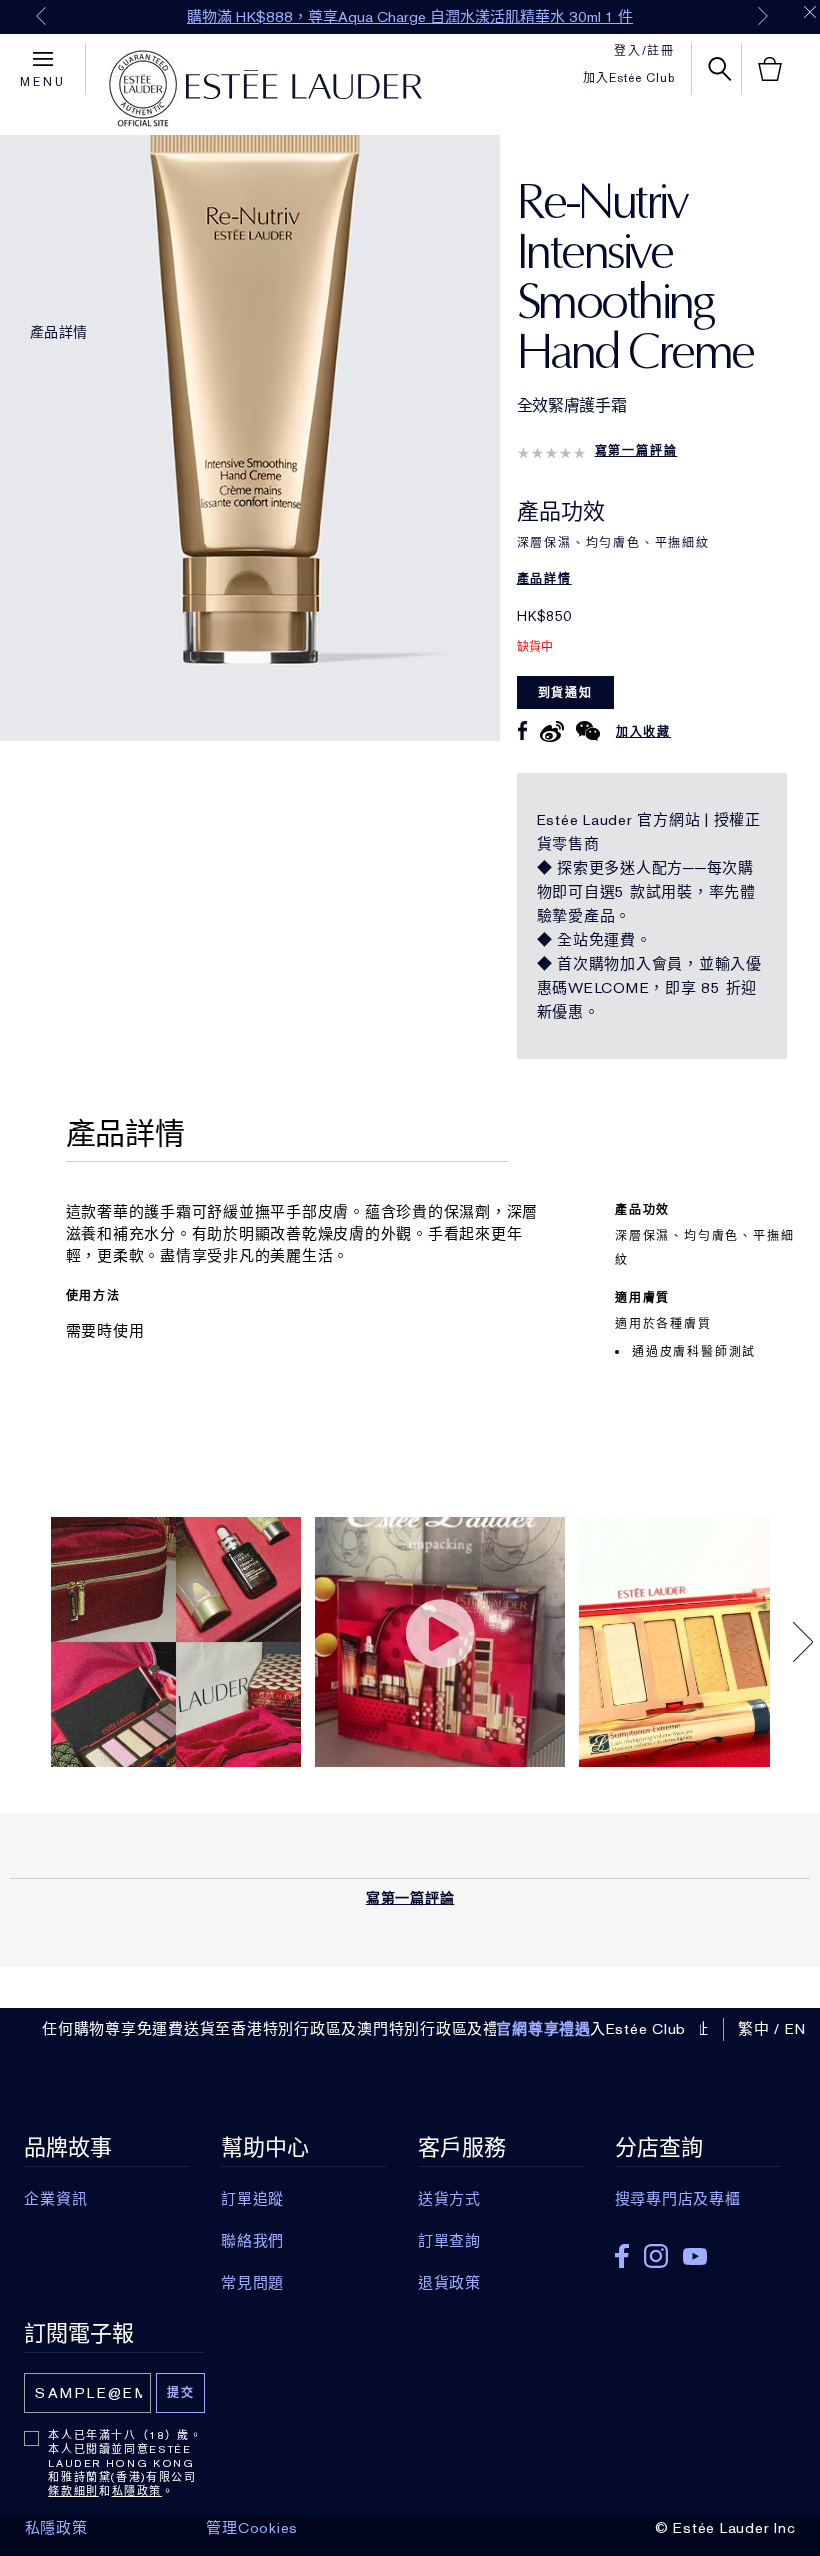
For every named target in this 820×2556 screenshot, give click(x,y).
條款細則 (73, 2491)
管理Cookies (252, 2528)
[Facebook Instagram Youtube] (697, 2249)
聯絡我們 (252, 2241)
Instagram (656, 2256)
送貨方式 (449, 2199)
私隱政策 (137, 2491)
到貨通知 (565, 693)
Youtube (695, 2256)
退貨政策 (449, 2283)
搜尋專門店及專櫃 (678, 2199)
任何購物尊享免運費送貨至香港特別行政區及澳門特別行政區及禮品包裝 (294, 2029)
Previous (41, 16)
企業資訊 (55, 2199)
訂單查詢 (449, 2241)
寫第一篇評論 (636, 451)
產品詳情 (58, 332)
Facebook (622, 2256)
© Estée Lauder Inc (725, 2528)
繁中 (754, 2029)
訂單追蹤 (252, 2199)
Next (763, 16)
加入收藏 (643, 732)
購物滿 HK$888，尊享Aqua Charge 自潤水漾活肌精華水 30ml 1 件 (410, 17)
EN (796, 2029)
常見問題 (252, 2283)
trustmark (143, 89)
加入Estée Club (629, 78)
